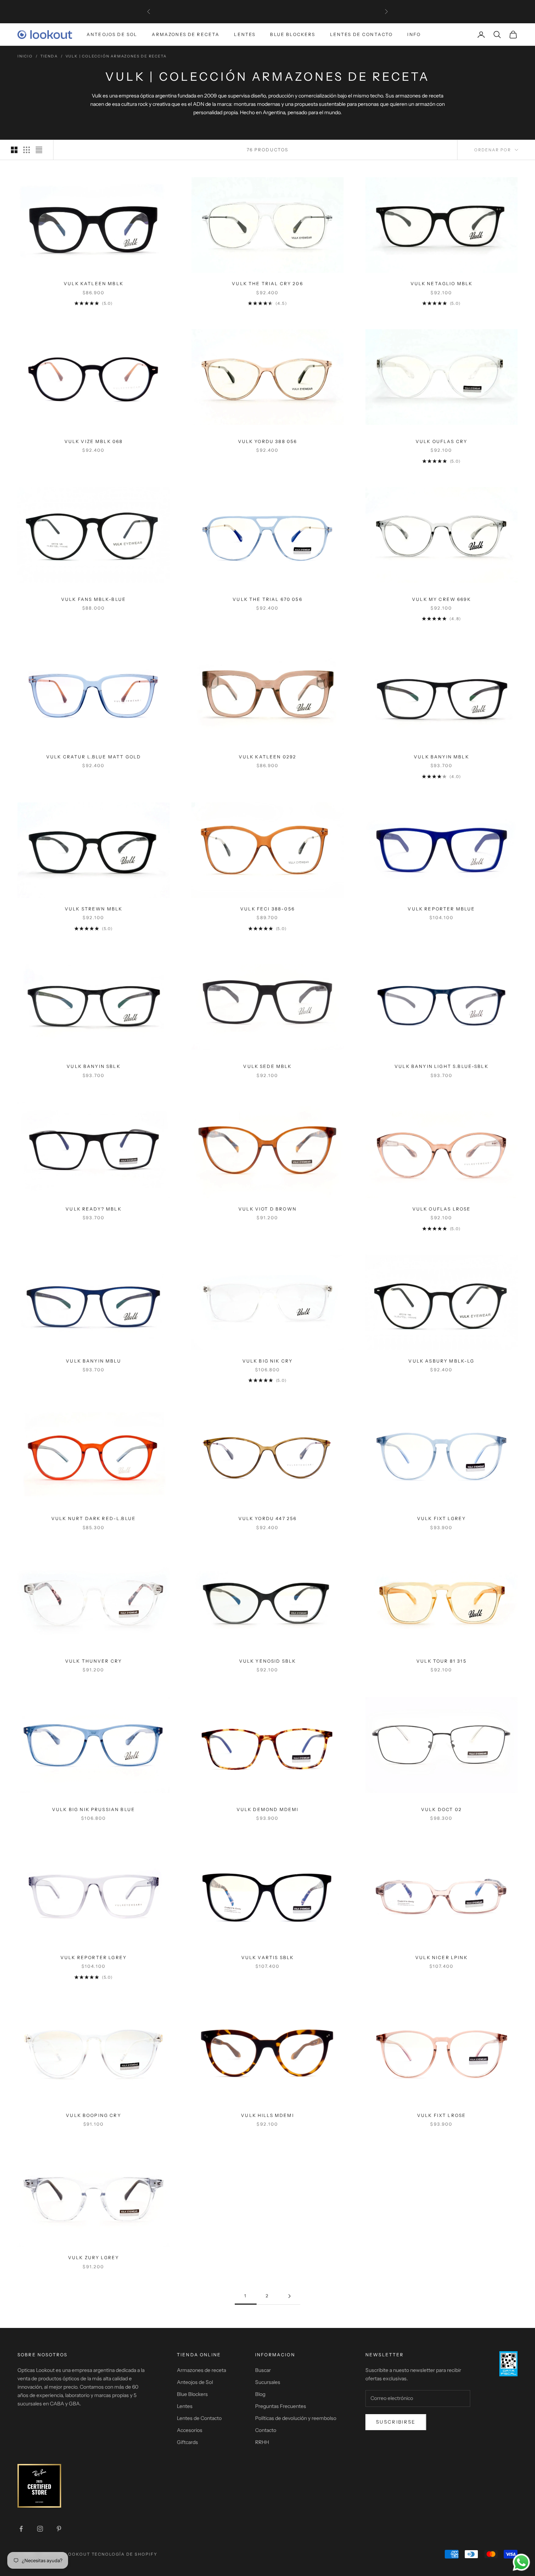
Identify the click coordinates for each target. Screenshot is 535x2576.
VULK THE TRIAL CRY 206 (267, 284)
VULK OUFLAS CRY (441, 441)
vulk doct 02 (441, 1809)
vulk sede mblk (267, 1066)
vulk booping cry (94, 2115)
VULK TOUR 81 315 (441, 1661)
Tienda (49, 56)
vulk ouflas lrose (442, 1209)
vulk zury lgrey (94, 2258)
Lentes (245, 34)
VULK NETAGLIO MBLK (442, 284)
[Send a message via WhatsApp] (521, 2562)
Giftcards (187, 2442)
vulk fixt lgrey (441, 1518)
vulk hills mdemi (267, 2115)
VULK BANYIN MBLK (441, 757)
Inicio (25, 56)
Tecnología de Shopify (125, 2554)
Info (414, 34)
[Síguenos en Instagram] (40, 2529)
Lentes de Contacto (362, 34)
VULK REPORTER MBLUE (441, 909)
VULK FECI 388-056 (267, 909)
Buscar (263, 2370)
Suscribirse (396, 2422)
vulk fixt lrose (441, 2115)
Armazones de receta (201, 2370)
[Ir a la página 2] (289, 2296)
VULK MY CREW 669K (441, 599)
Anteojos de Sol (112, 34)
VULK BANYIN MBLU (94, 1361)
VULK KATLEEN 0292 (268, 757)
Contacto (266, 2430)
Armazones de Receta (186, 34)
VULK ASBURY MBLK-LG (441, 1361)
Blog (260, 2394)
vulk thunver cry (94, 1661)
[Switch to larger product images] (14, 150)
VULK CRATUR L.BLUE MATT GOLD (94, 757)
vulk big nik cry (268, 1361)
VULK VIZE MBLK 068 (94, 441)
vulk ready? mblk (94, 1209)
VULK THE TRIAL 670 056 (267, 599)
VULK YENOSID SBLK (268, 1661)
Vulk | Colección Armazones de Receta (116, 56)
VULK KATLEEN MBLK (94, 284)
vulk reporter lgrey (94, 1957)
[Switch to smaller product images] (27, 150)
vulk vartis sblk (268, 1957)
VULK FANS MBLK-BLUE (94, 599)
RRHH (262, 2442)
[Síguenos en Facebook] (21, 2529)
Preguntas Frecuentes (281, 2406)
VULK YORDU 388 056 (268, 441)
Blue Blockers (293, 34)
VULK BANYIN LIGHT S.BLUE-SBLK (441, 1066)
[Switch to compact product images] (39, 150)
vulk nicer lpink (441, 1957)
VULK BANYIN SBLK (94, 1066)
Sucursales (268, 2382)
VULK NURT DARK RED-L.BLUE (94, 1518)
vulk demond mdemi (268, 1809)
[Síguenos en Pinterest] (59, 2529)
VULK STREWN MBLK (94, 909)
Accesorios (190, 2430)
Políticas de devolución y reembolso (296, 2418)
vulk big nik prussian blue (94, 1809)
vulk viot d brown (267, 1209)
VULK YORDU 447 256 (268, 1518)
